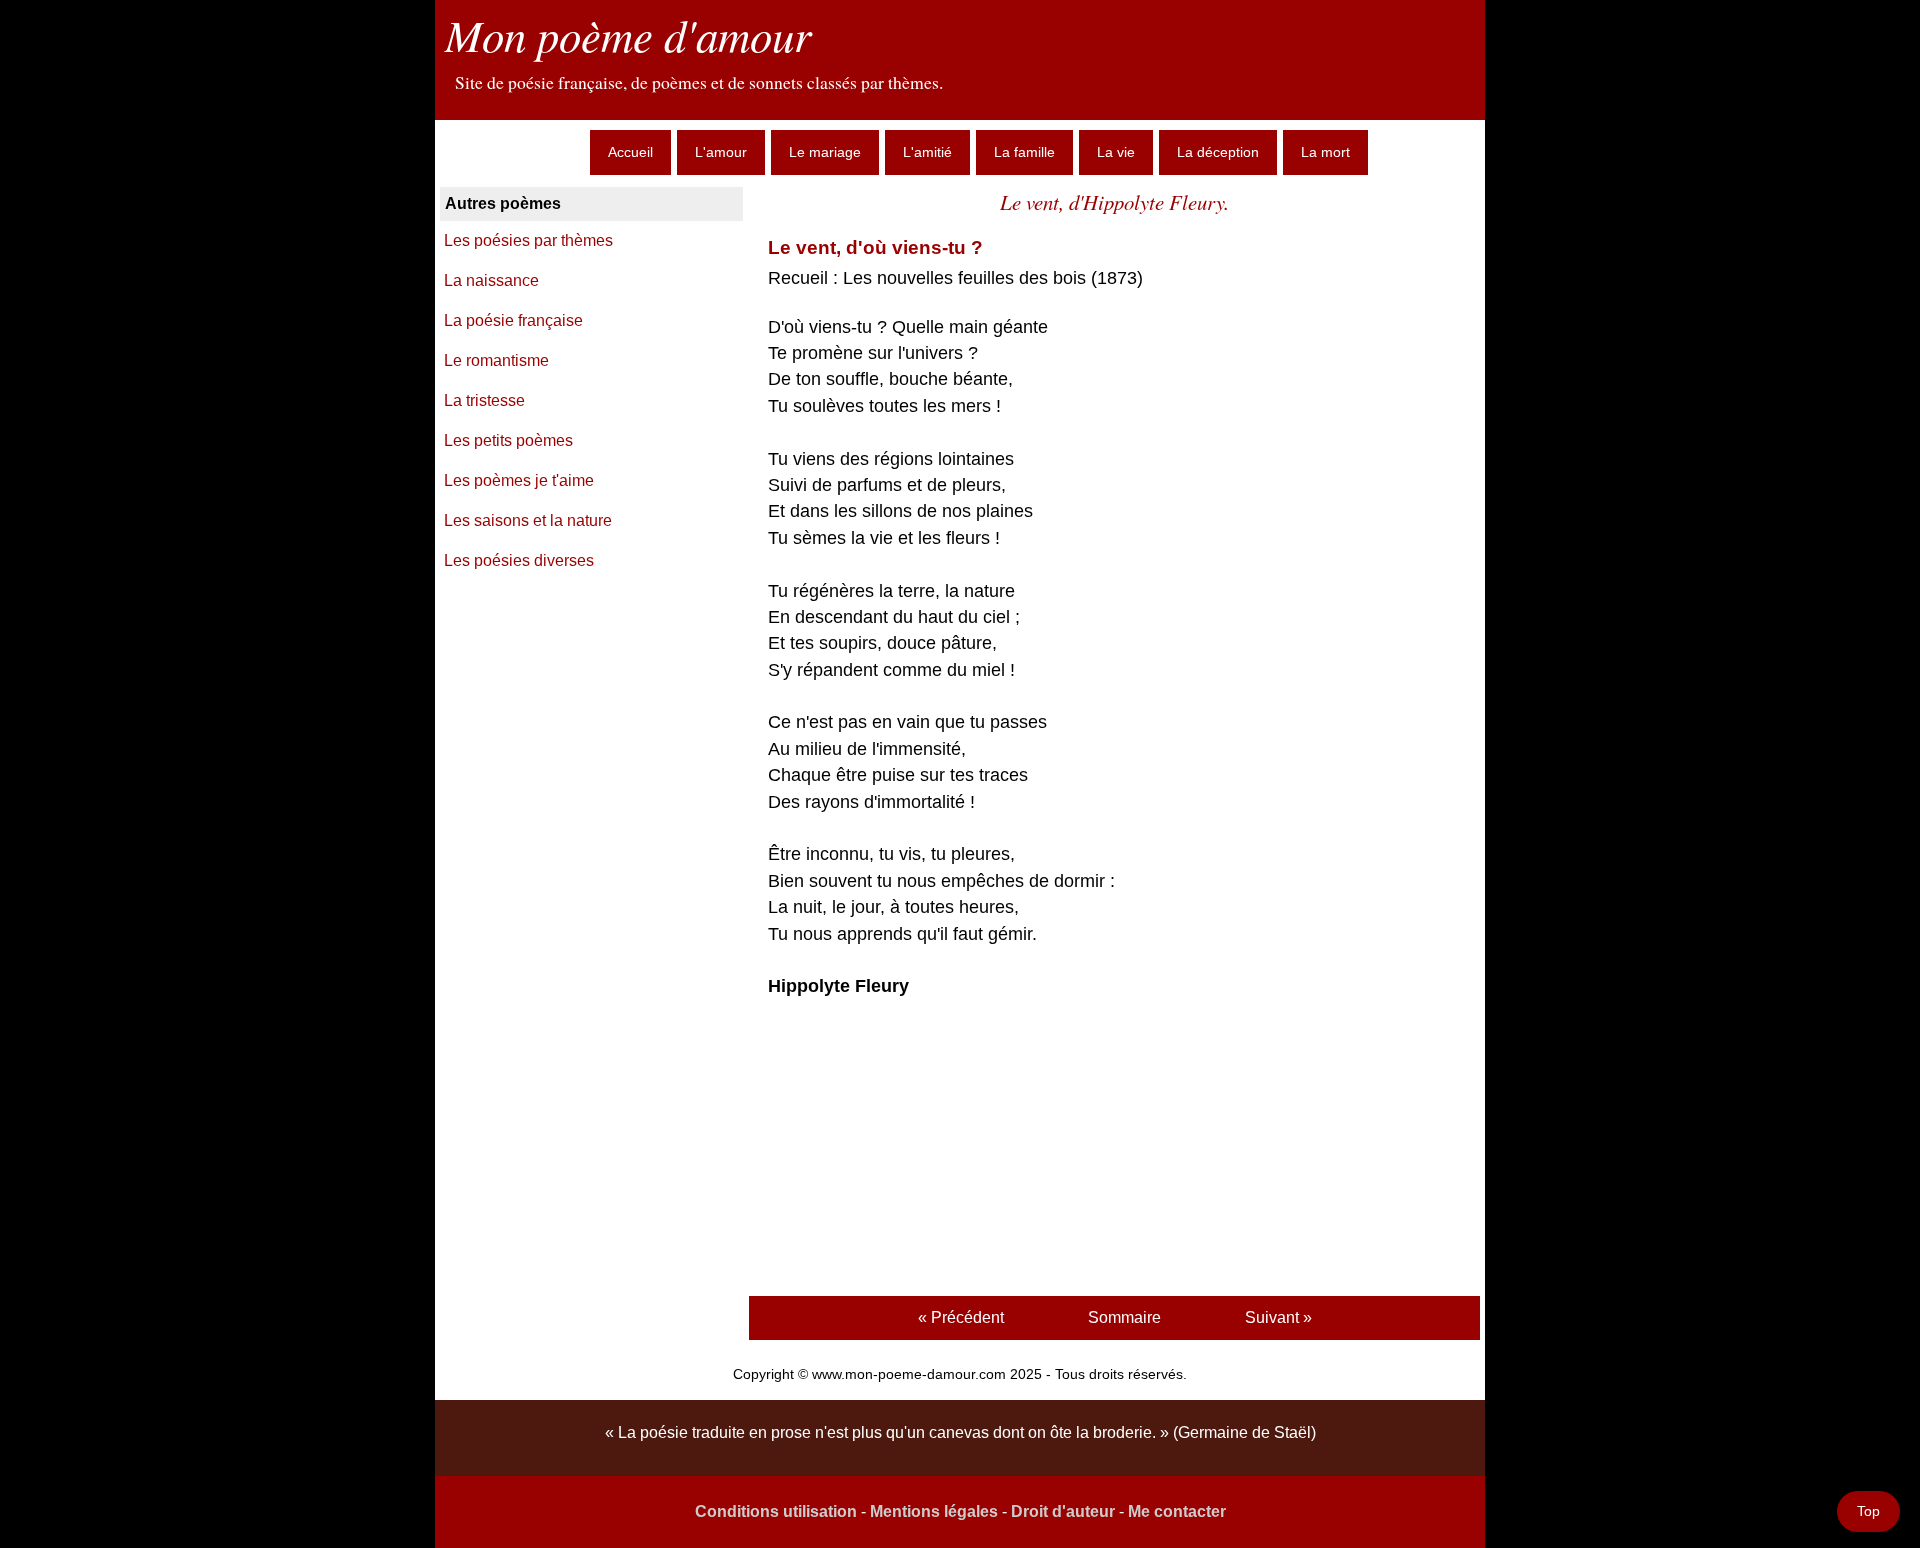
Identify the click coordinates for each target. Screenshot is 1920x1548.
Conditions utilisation (776, 1511)
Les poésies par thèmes (528, 240)
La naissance (491, 280)
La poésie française (513, 320)
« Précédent (961, 1317)
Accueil (630, 152)
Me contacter (1177, 1511)
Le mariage (825, 152)
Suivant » (1278, 1317)
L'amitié (927, 152)
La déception (1218, 152)
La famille (1024, 152)
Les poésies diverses (519, 560)
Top (1868, 1511)
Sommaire (1124, 1317)
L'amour (721, 152)
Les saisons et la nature (528, 520)
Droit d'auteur (1063, 1511)
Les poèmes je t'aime (519, 480)
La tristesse (484, 400)
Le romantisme (496, 360)
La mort (1325, 152)
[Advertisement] (1114, 1150)
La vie (1116, 152)
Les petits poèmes (508, 440)
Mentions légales (934, 1511)
